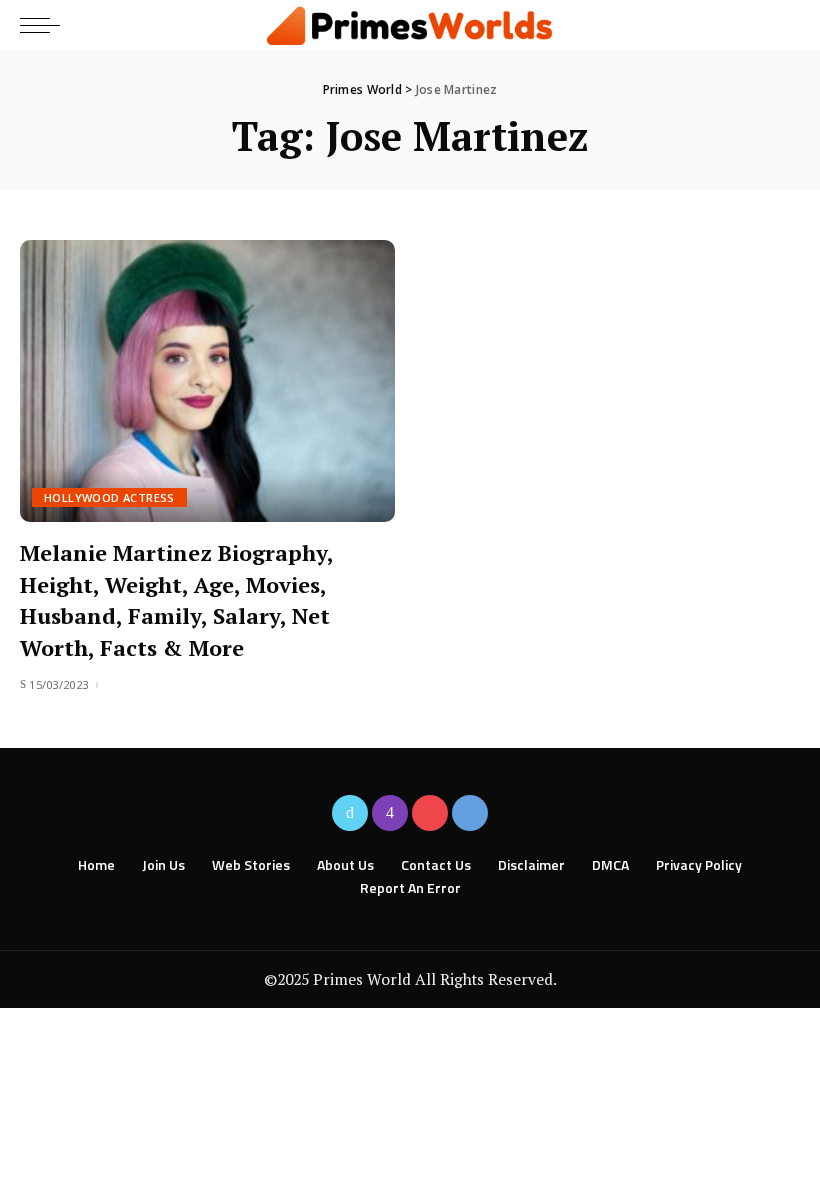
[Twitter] (350, 813)
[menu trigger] (45, 25)
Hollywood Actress (109, 497)
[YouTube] (430, 813)
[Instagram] (390, 813)
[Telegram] (470, 813)
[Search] (782, 25)
